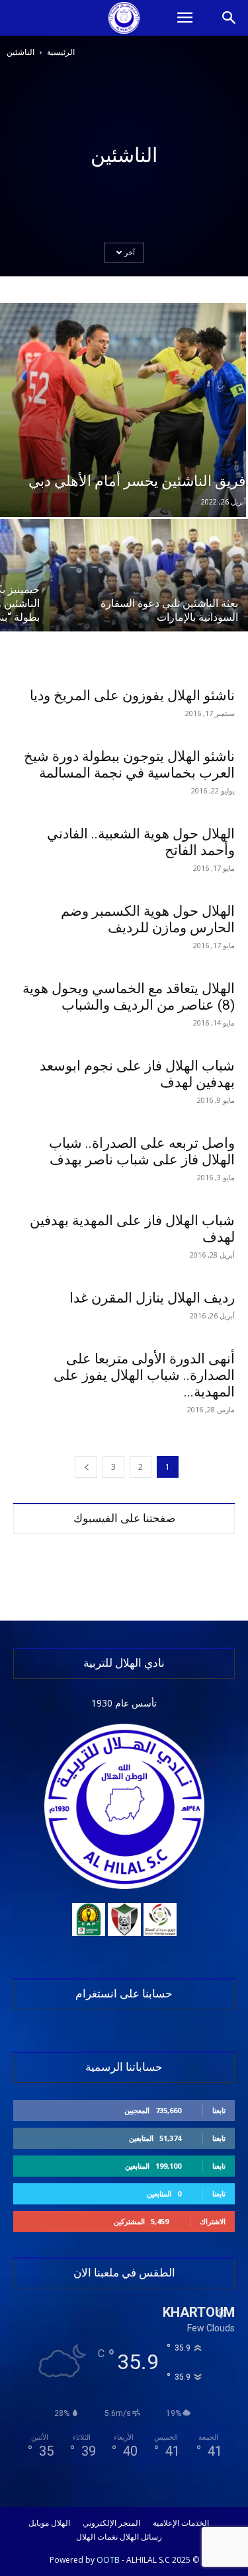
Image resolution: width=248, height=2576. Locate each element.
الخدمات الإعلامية (181, 2523)
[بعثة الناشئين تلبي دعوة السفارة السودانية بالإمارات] (149, 593)
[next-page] (86, 1467)
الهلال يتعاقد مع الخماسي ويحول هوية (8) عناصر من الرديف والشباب (129, 997)
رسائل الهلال (141, 2537)
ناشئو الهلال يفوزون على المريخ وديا (132, 696)
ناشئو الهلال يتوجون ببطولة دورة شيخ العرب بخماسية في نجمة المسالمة (129, 765)
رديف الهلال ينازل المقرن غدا (152, 1298)
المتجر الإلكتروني (111, 2523)
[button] (185, 18)
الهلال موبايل (49, 2523)
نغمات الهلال (97, 2537)
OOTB (108, 2560)
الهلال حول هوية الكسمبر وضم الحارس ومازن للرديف (148, 919)
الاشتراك (213, 2221)
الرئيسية (61, 52)
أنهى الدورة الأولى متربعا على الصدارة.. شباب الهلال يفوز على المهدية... (144, 1375)
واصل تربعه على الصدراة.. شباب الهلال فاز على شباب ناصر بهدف (142, 1151)
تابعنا (219, 2110)
